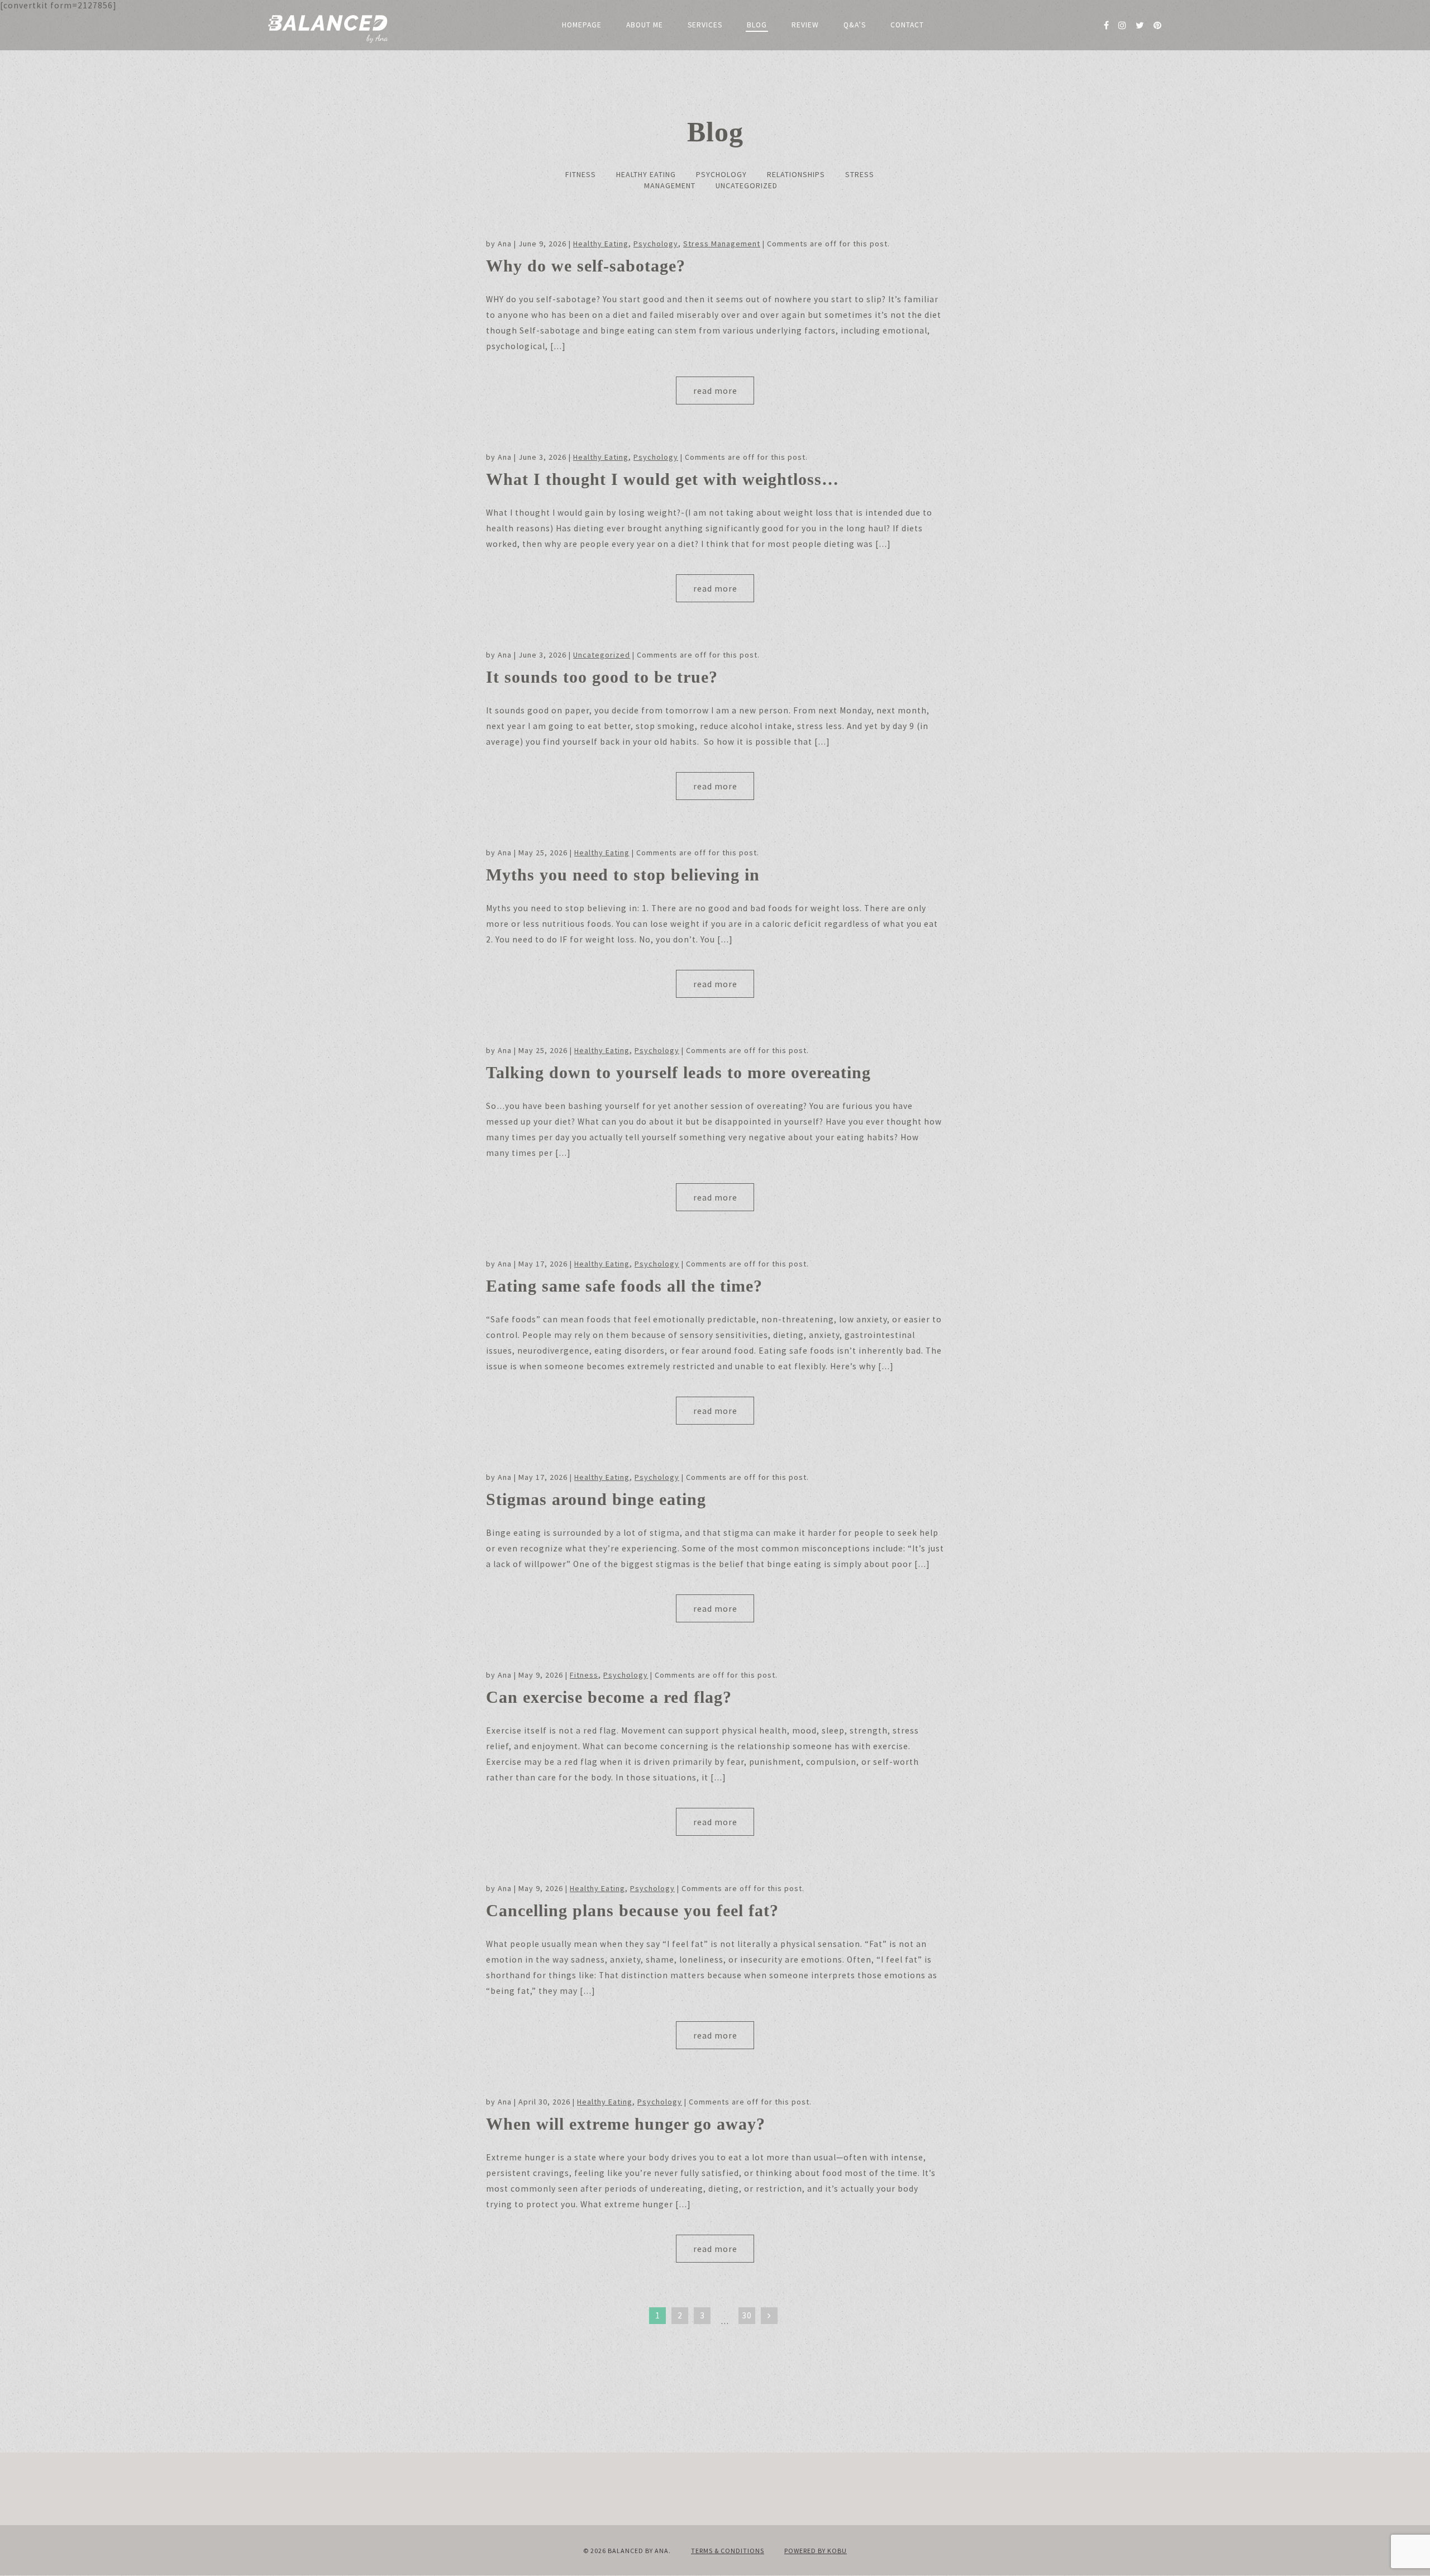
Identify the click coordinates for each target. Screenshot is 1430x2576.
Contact (907, 25)
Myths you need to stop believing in (623, 875)
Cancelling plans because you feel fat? (632, 1910)
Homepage (582, 25)
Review (805, 25)
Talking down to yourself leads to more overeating (678, 1072)
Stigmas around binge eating (596, 1499)
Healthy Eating (646, 174)
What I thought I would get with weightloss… (662, 479)
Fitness (581, 174)
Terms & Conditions (728, 2551)
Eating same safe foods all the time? (624, 1286)
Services (705, 25)
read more (715, 391)
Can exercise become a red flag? (609, 1697)
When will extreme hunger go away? (626, 2124)
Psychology (721, 174)
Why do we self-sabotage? (586, 266)
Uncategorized (747, 185)
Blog (757, 25)
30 (747, 2315)
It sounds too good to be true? (602, 677)
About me (645, 25)
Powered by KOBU (816, 2551)
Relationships (796, 174)
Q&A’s (855, 25)
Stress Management (722, 244)
